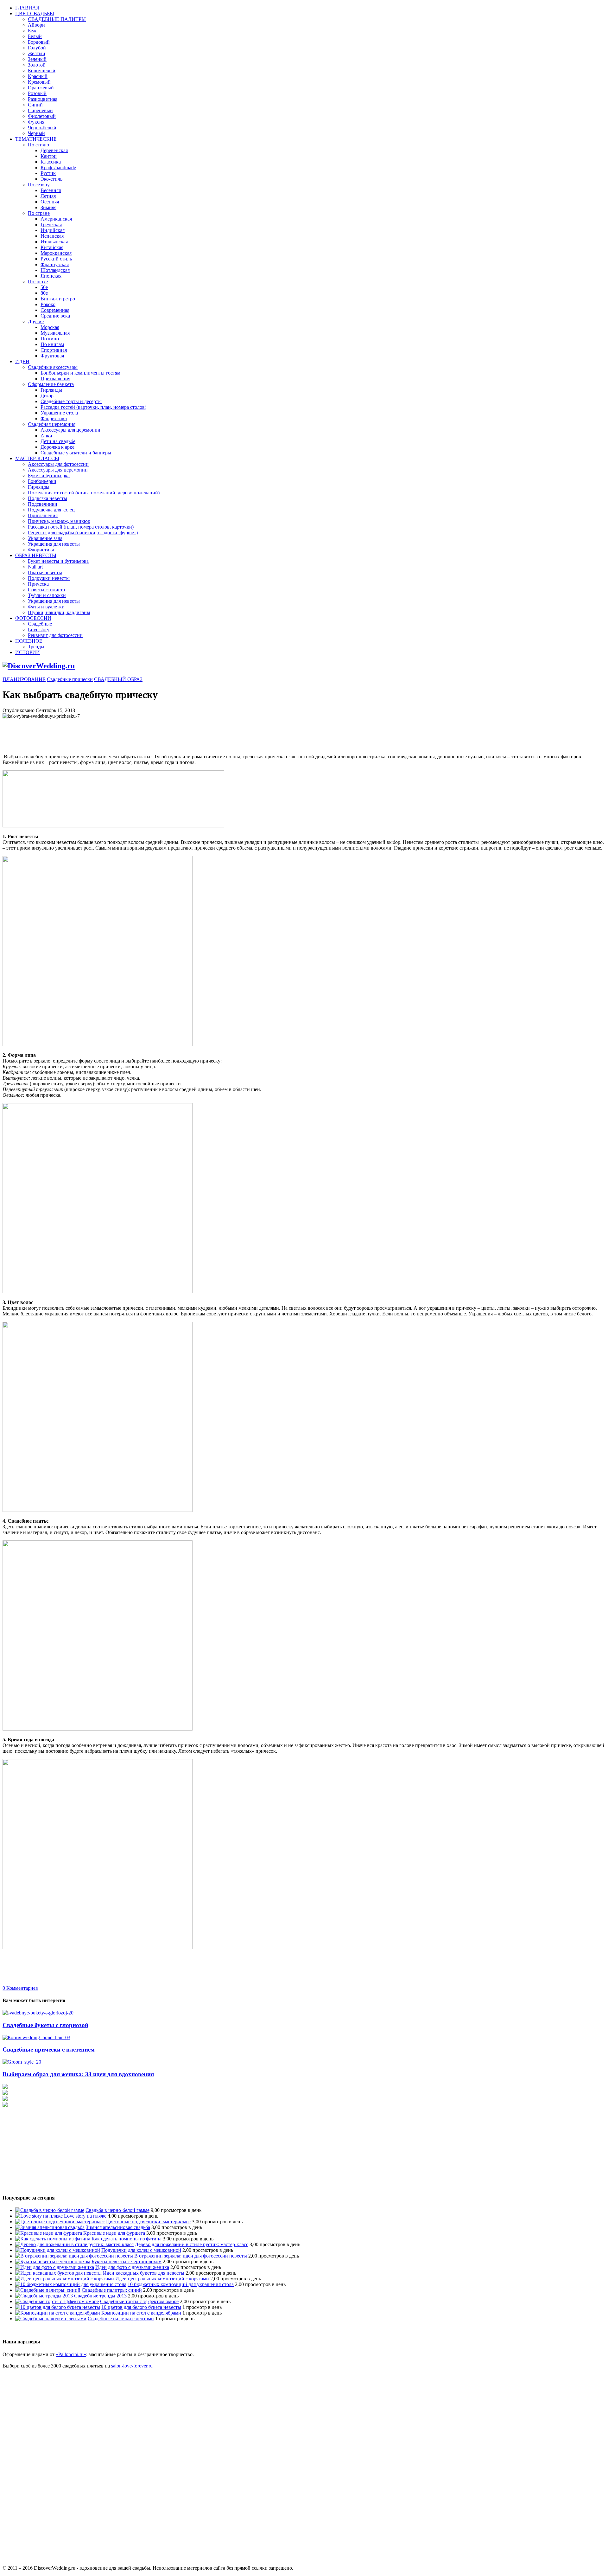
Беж (32, 31)
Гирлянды (51, 390)
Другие (36, 321)
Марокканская (56, 253)
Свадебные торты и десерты (71, 401)
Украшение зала (45, 538)
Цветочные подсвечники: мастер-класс (148, 2222)
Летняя (48, 196)
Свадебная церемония (52, 424)
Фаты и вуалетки (46, 607)
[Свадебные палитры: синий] (48, 2290)
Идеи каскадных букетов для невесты (144, 2273)
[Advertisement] (118, 733)
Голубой (37, 48)
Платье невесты (45, 572)
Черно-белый (42, 128)
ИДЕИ (22, 361)
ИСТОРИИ (28, 652)
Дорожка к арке (57, 447)
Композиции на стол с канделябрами (141, 2313)
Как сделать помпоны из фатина (127, 2239)
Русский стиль (56, 259)
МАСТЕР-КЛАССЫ (37, 458)
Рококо (48, 304)
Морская (50, 327)
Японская (51, 276)
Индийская (53, 230)
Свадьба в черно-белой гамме (117, 2210)
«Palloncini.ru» (71, 2354)
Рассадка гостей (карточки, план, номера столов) (93, 407)
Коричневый (42, 71)
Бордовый (39, 42)
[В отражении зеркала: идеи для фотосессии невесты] (74, 2256)
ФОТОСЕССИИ (33, 618)
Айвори (36, 25)
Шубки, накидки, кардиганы (59, 612)
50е (44, 287)
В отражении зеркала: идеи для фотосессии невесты (191, 2256)
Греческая (51, 225)
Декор (47, 396)
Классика (51, 162)
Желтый (37, 53)
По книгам (52, 344)
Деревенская (54, 150)
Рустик (48, 173)
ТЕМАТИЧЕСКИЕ (36, 139)
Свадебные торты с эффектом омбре (139, 2301)
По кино (50, 339)
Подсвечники (43, 504)
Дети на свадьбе (58, 441)
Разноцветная (43, 99)
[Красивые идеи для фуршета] (49, 2233)
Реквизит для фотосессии (55, 635)
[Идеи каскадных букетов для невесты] (58, 2273)
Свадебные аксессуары (53, 367)
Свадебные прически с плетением (49, 2049)
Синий (35, 105)
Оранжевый (41, 88)
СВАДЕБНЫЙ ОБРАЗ (118, 679)
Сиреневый (40, 110)
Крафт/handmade (58, 167)
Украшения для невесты (54, 544)
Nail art (35, 567)
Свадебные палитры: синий (112, 2290)
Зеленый (37, 59)
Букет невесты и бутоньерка (58, 561)
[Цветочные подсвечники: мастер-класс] (60, 2222)
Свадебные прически (70, 679)
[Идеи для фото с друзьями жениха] (55, 2267)
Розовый (37, 93)
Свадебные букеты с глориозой (45, 2025)
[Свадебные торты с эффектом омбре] (57, 2301)
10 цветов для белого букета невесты (141, 2307)
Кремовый (39, 82)
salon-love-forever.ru (132, 2366)
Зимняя (48, 207)
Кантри (49, 156)
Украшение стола (59, 413)
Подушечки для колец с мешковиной (141, 2250)
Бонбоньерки (42, 481)
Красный (38, 76)
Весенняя (51, 190)
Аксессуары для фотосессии (58, 464)
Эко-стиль (51, 179)
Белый (35, 36)
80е (44, 293)
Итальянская (54, 242)
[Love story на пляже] (39, 2216)
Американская (56, 219)
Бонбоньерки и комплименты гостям (80, 373)
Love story (39, 630)
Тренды (36, 647)
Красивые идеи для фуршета (114, 2233)
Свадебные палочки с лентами (121, 2319)
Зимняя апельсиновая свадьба (118, 2227)
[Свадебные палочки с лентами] (51, 2319)
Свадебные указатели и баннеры (76, 453)
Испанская (52, 236)
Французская (55, 264)
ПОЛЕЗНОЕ (29, 641)
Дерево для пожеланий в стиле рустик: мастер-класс (192, 2244)
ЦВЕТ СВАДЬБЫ (35, 13)
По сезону (39, 185)
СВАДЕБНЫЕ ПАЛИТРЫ (57, 19)
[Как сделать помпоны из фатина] (53, 2239)
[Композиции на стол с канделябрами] (58, 2313)
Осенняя (50, 202)
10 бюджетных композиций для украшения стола (181, 2284)
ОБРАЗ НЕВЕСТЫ (36, 555)
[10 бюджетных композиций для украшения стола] (71, 2284)
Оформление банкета (51, 384)
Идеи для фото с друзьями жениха (132, 2267)
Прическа (38, 584)
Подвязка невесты (47, 498)
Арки (46, 436)
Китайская (52, 247)
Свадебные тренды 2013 (100, 2296)
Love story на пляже (85, 2216)
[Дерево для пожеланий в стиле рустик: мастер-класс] (74, 2244)
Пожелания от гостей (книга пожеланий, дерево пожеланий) (94, 493)
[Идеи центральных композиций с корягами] (65, 2279)
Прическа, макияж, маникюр (59, 521)
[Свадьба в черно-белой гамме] (50, 2210)
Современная (55, 310)
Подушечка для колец (51, 510)
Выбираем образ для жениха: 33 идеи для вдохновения (78, 2074)
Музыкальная (55, 333)
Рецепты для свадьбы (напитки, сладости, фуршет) (83, 533)
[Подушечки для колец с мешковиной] (58, 2250)
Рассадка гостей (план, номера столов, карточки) (81, 527)
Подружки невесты (49, 578)
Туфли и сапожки (47, 595)
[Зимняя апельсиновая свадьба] (50, 2227)
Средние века (55, 316)
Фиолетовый (42, 116)
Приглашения (55, 379)
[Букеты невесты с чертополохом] (53, 2261)
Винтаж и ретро (58, 299)
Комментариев (20, 1988)
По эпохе (38, 282)
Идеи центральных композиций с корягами (162, 2279)
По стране (39, 213)
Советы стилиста (46, 590)
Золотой (37, 65)
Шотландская (55, 270)
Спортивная (54, 350)
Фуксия (36, 122)
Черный (36, 133)
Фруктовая (52, 356)
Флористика (54, 418)
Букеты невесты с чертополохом (127, 2261)
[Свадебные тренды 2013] (44, 2296)
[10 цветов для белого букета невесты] (58, 2307)
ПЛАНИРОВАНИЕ (24, 679)
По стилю (38, 145)
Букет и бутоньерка (49, 475)
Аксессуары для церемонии (70, 430)
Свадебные (40, 624)
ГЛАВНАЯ (27, 8)
